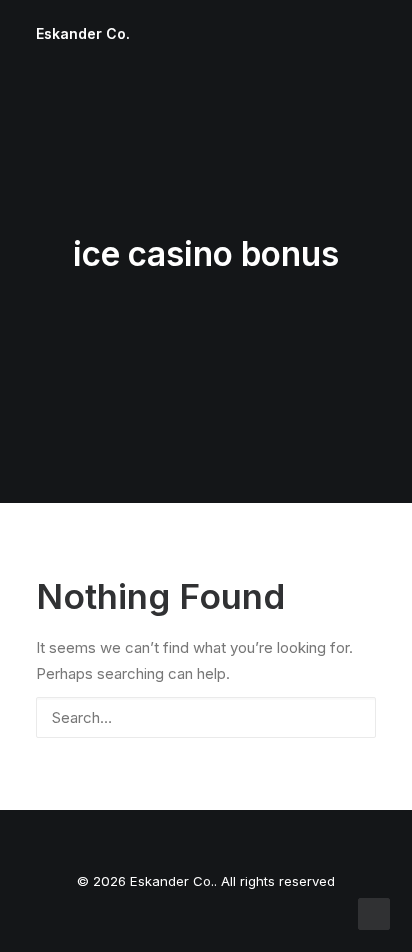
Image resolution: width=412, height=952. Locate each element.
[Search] (206, 717)
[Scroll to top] (374, 912)
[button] (350, 715)
